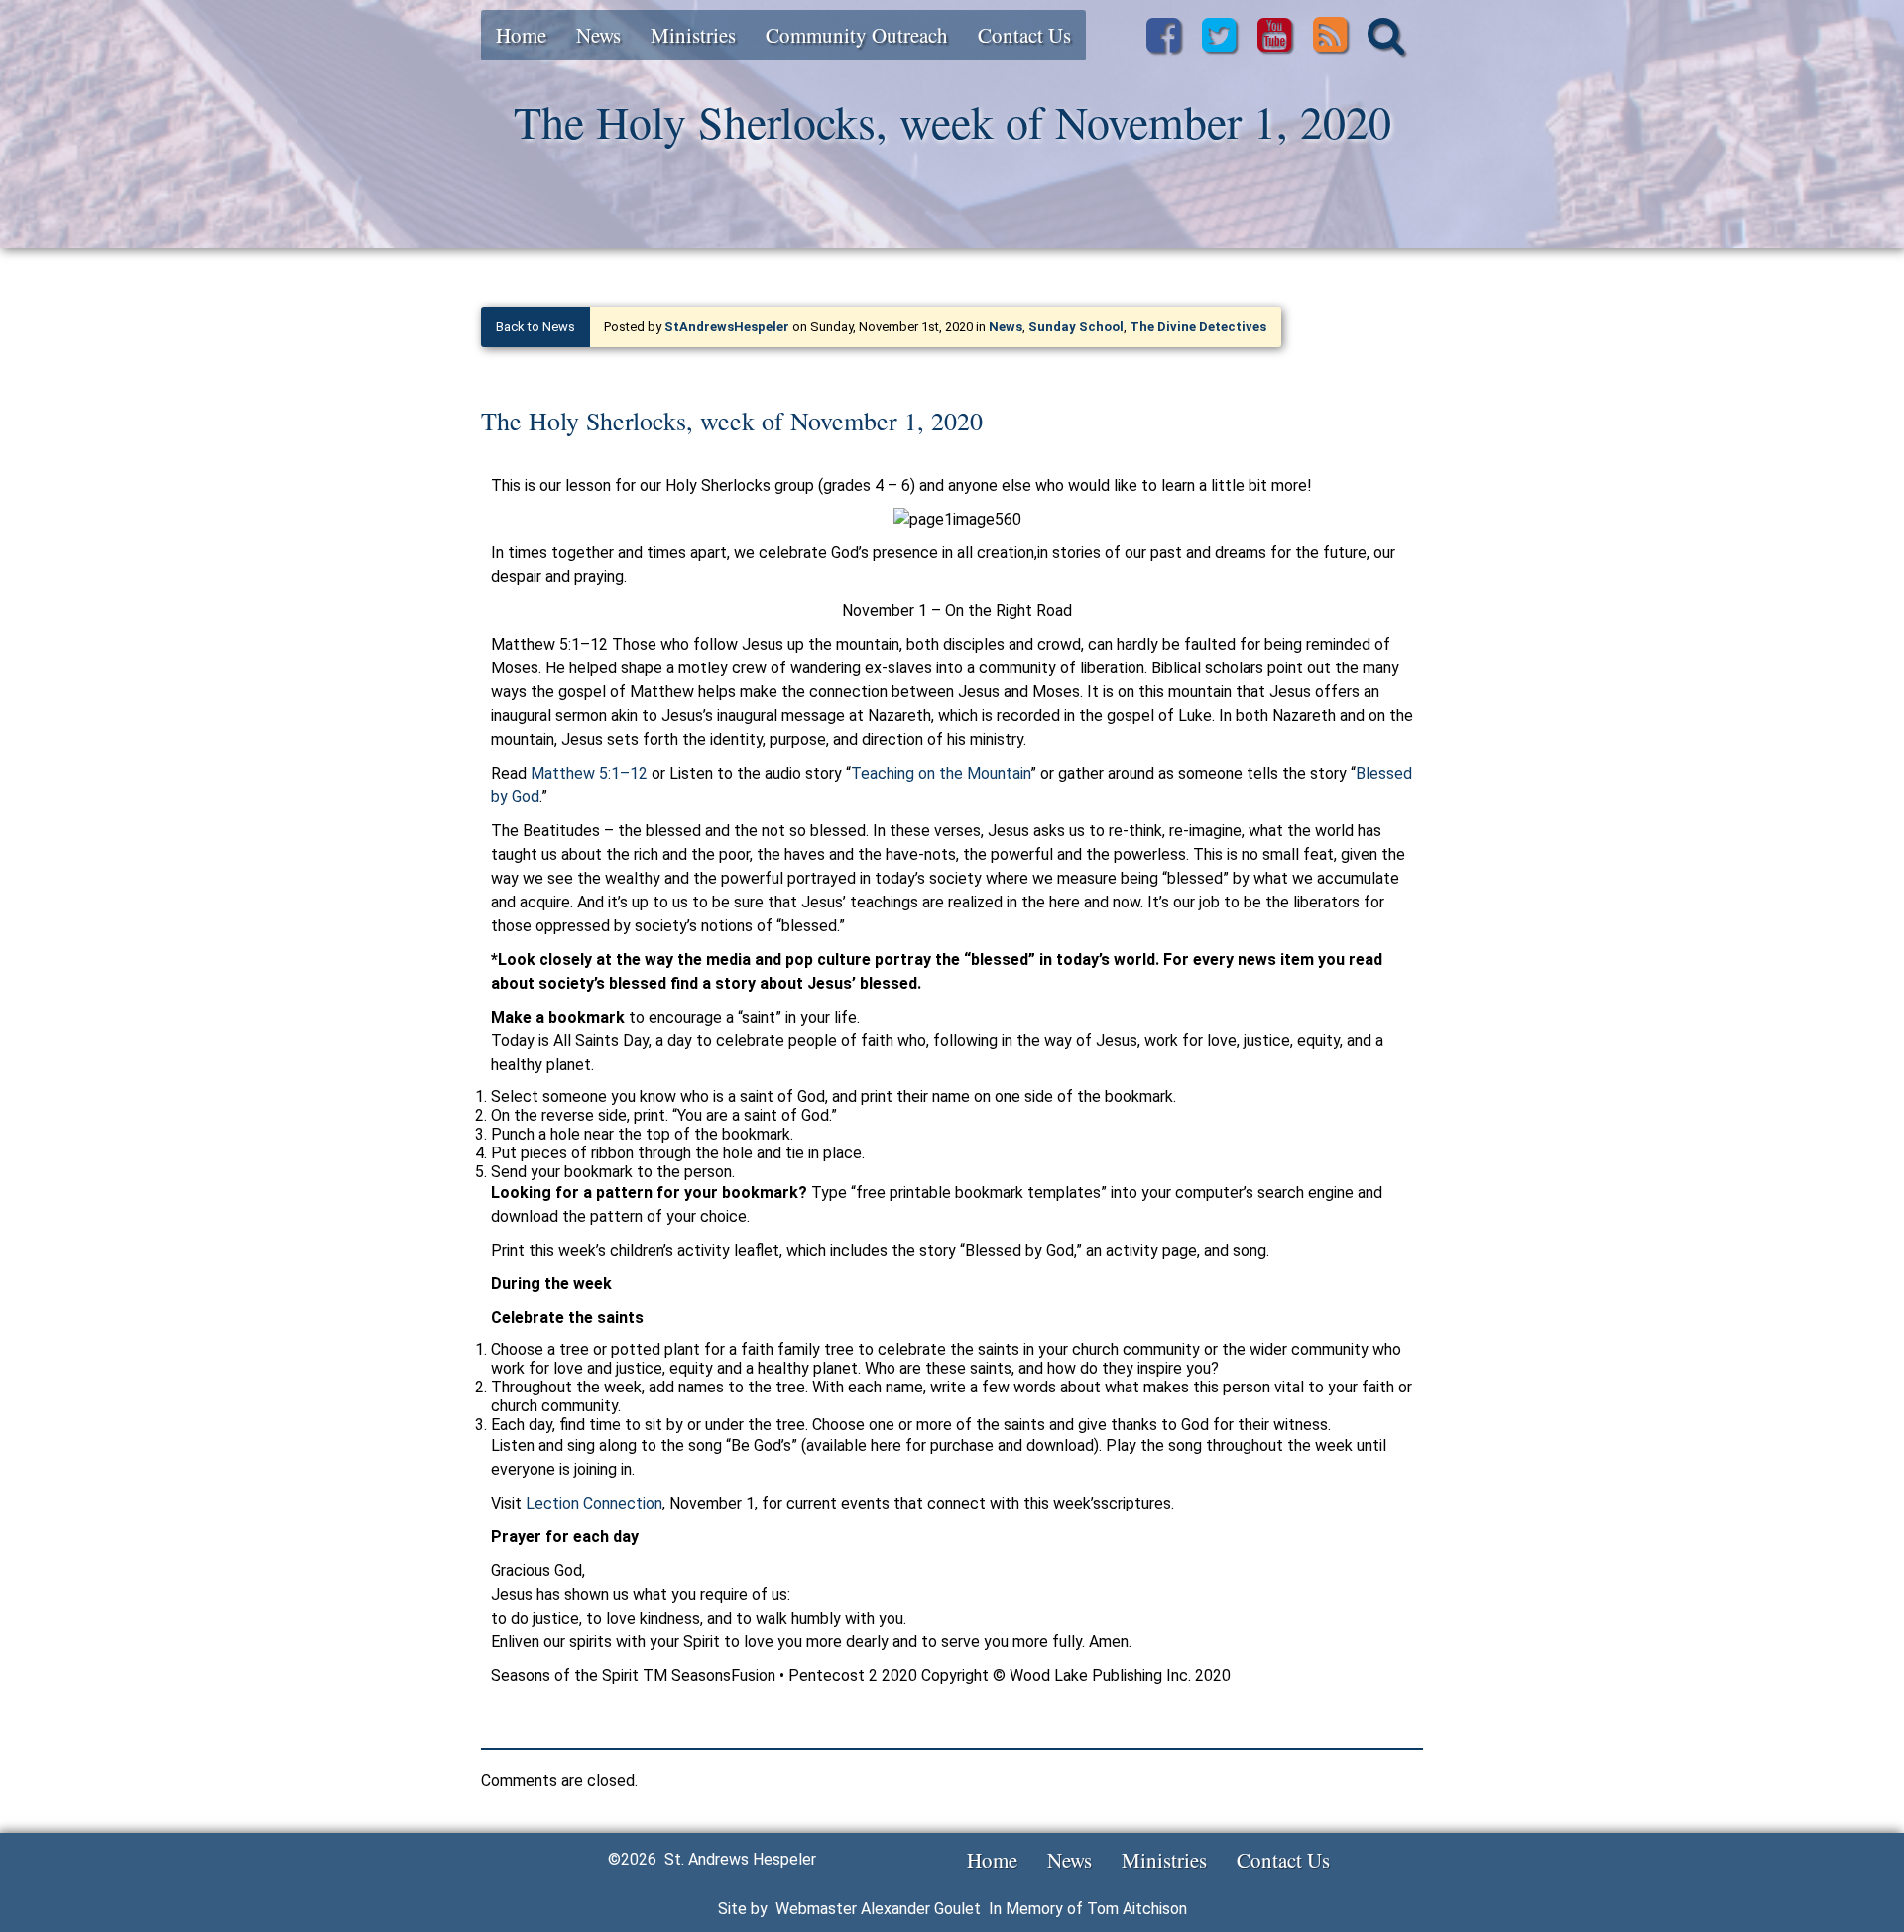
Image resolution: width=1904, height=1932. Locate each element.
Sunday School (1076, 327)
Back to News (535, 327)
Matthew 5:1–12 (589, 773)
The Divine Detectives (1198, 327)
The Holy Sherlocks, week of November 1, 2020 (732, 421)
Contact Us (1024, 35)
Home (521, 35)
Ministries (693, 35)
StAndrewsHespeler (727, 327)
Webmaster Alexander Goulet (878, 1909)
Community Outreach (857, 35)
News (598, 35)
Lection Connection (594, 1503)
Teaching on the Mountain (941, 773)
